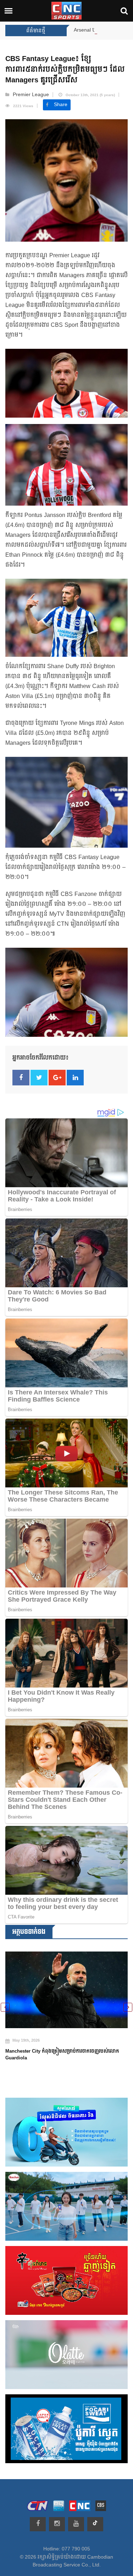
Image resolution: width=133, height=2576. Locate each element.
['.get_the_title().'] (66, 1986)
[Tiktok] (95, 2524)
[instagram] (57, 2524)
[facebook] (38, 2524)
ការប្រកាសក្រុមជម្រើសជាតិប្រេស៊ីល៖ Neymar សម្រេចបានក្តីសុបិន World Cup (66, 2047)
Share (61, 105)
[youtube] (76, 2524)
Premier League (31, 95)
